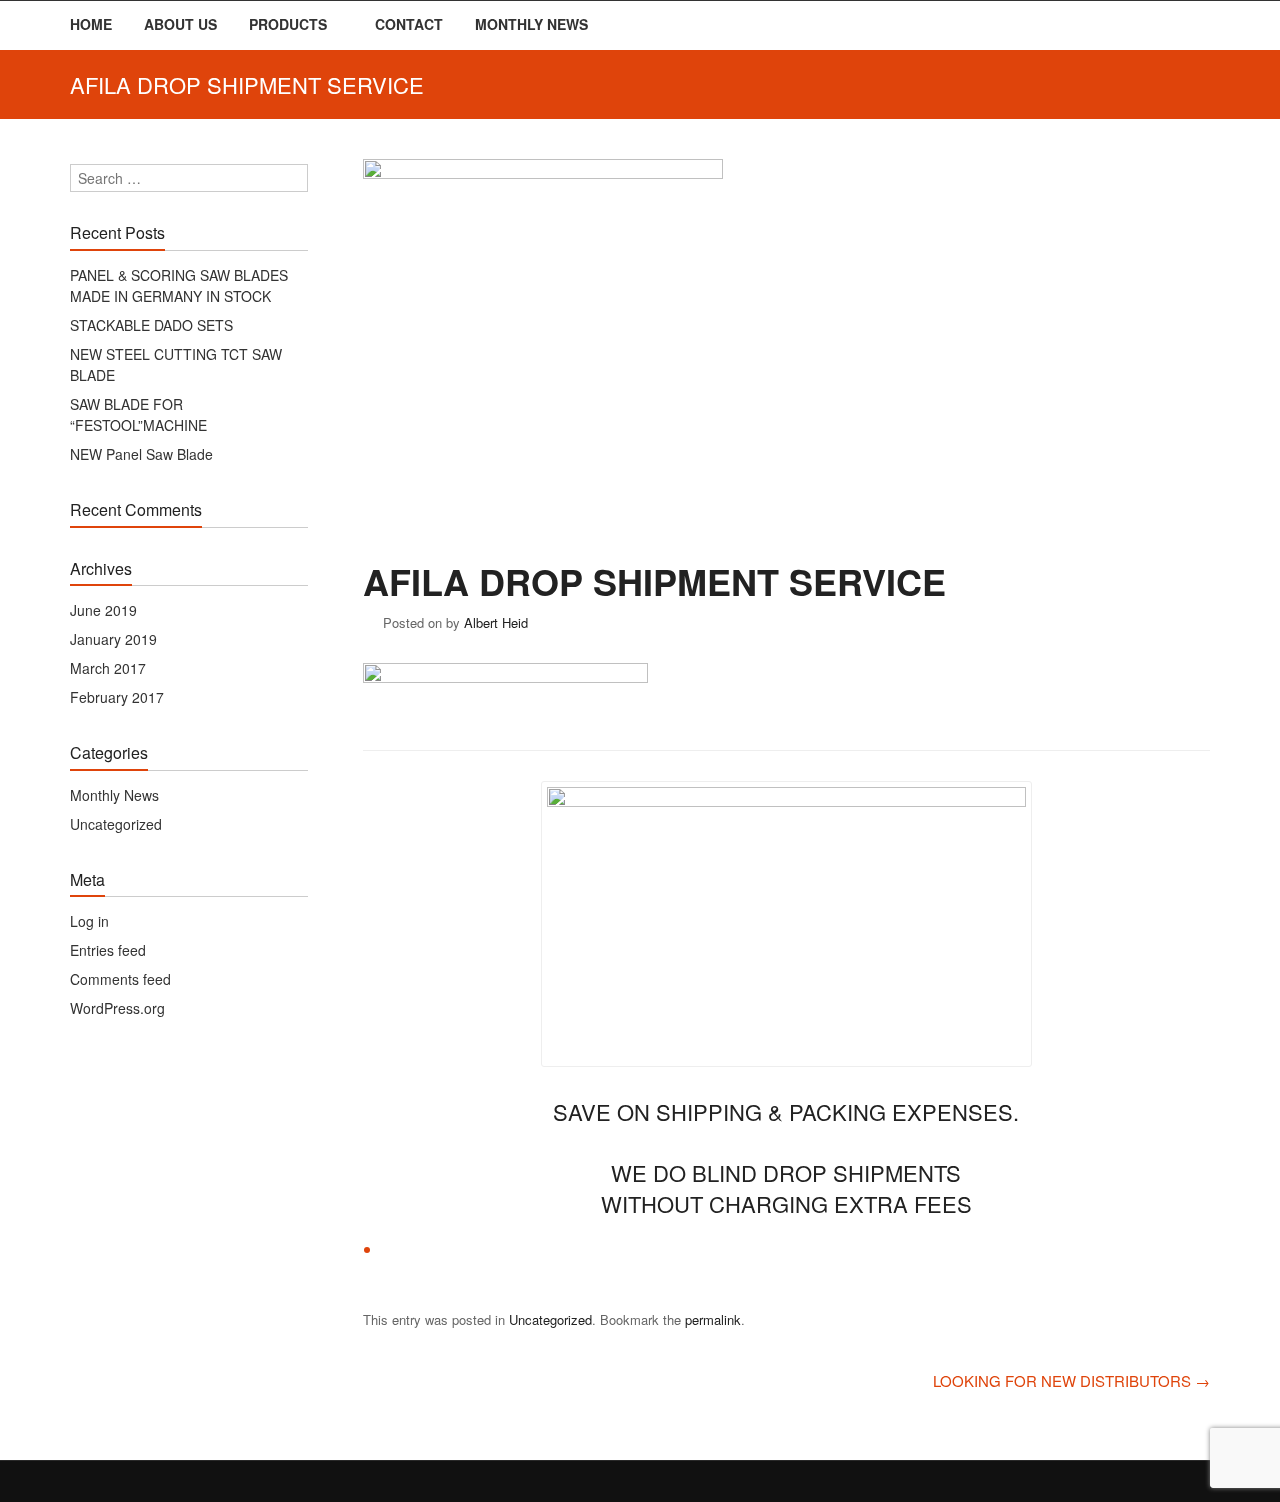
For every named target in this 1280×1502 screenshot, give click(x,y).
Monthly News (114, 795)
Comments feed (120, 979)
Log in (89, 921)
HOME (91, 24)
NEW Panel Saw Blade (141, 454)
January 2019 (113, 639)
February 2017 (117, 697)
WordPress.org (117, 1008)
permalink (713, 1319)
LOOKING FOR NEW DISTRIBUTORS (1071, 1380)
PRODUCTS (288, 24)
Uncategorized (550, 1319)
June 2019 (103, 610)
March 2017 (108, 668)
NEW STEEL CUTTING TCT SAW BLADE (176, 364)
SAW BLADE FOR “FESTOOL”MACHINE (138, 414)
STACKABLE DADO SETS (151, 325)
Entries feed (108, 950)
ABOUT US (180, 24)
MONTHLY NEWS (531, 24)
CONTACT (409, 24)
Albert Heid (496, 622)
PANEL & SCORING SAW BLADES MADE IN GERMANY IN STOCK (179, 285)
